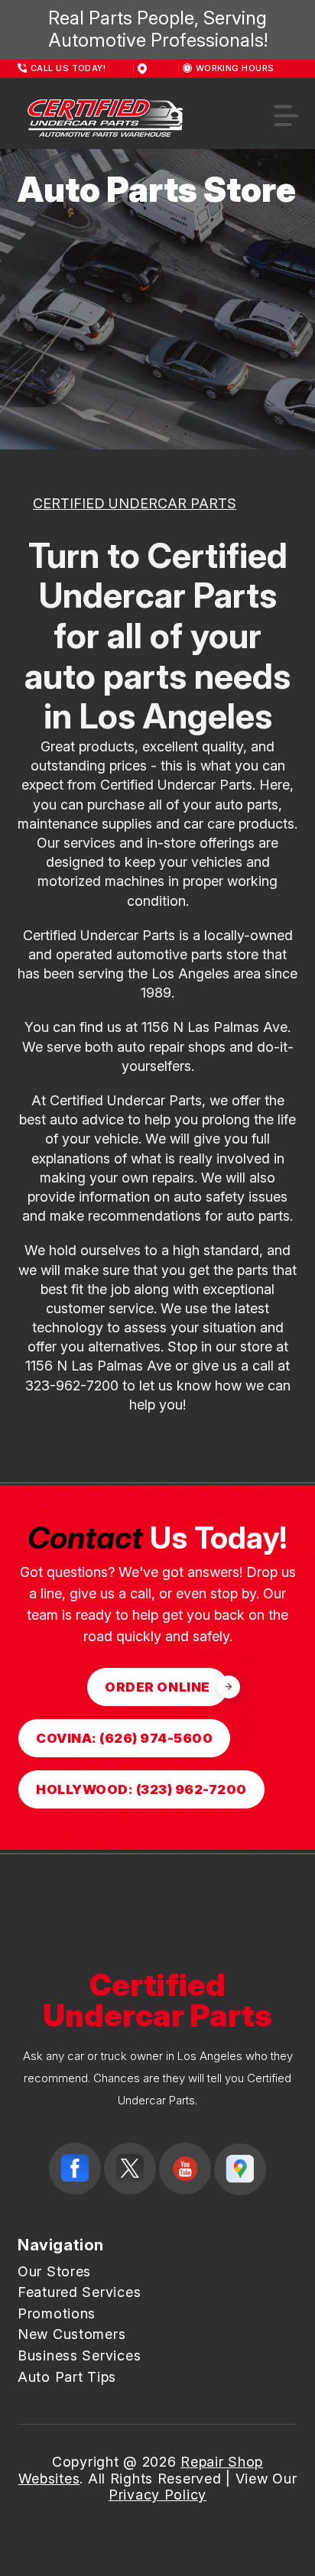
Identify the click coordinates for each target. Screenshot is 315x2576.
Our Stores (54, 2271)
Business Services (79, 2355)
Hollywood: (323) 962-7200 (141, 1789)
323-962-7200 (72, 1385)
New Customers (71, 2334)
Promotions (57, 2313)
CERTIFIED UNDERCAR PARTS (135, 503)
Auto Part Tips (67, 2377)
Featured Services (79, 2292)
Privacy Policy (157, 2495)
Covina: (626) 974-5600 (124, 1738)
